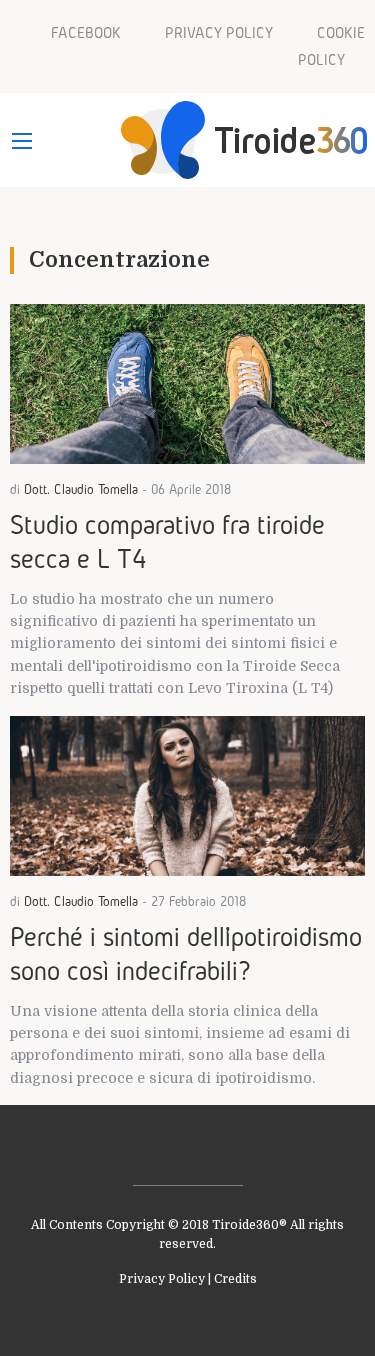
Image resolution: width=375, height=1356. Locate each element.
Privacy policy (219, 32)
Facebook (86, 32)
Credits (235, 1279)
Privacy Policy (162, 1279)
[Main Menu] (22, 141)
